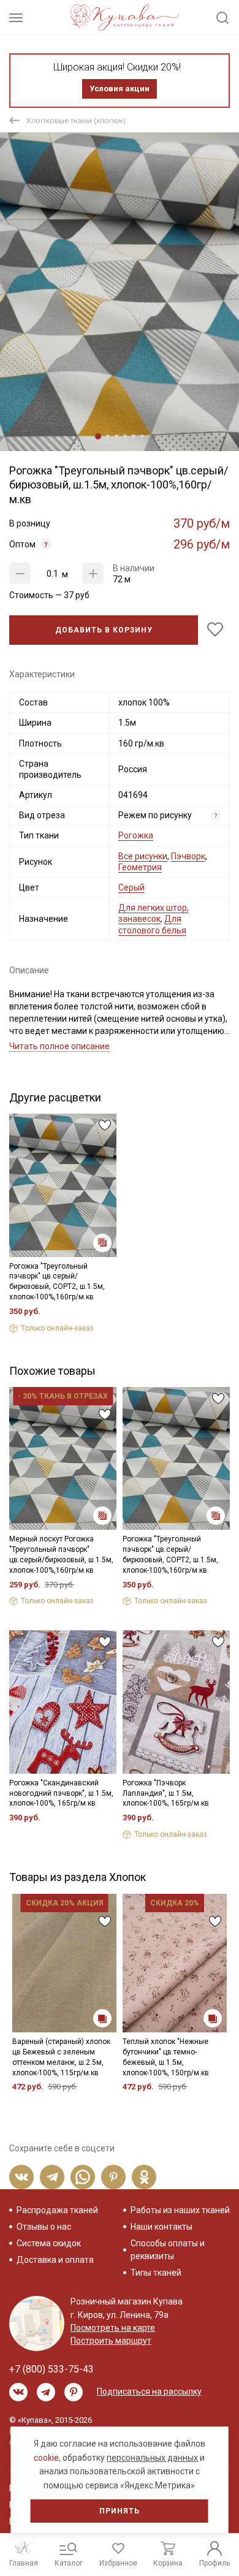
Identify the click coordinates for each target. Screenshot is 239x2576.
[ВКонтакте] (21, 2177)
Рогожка (136, 835)
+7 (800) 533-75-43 (51, 2369)
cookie (46, 2458)
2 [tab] (108, 436)
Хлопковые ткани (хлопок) (76, 120)
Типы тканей (156, 2273)
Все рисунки (143, 856)
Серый (131, 887)
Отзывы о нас (44, 2227)
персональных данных (152, 2458)
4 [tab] (125, 436)
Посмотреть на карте (113, 2328)
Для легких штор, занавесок (154, 913)
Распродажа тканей (57, 2210)
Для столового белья (152, 924)
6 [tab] (142, 436)
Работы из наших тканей (180, 2210)
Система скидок (49, 2243)
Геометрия (140, 867)
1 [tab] (98, 436)
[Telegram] (52, 2177)
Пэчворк (188, 856)
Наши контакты (161, 2227)
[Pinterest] (113, 2177)
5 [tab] (134, 436)
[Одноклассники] (144, 2177)
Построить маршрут (111, 2341)
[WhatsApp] (83, 2177)
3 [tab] (116, 436)
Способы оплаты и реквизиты (168, 2250)
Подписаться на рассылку (149, 2392)
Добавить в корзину (104, 630)
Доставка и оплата (55, 2260)
